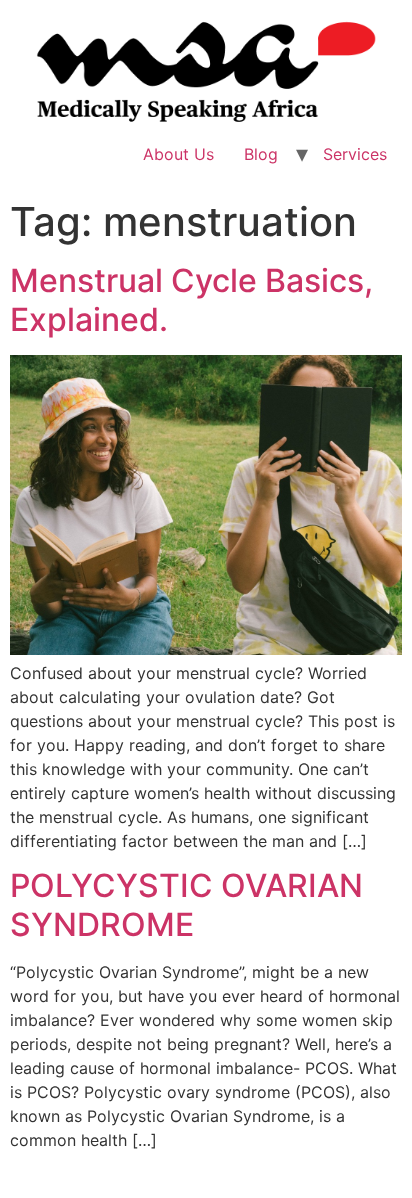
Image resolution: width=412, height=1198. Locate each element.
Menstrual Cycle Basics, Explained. (191, 299)
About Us (178, 154)
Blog (261, 154)
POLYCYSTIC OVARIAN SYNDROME (186, 904)
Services (355, 154)
